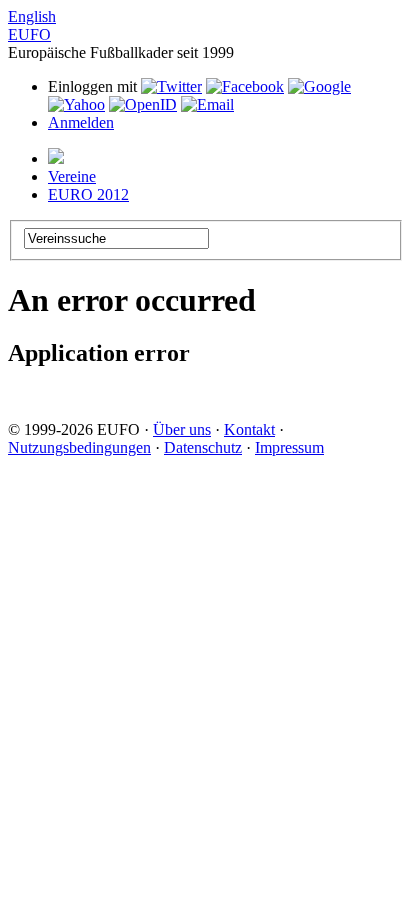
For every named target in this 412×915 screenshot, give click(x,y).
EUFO (29, 34)
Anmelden (81, 122)
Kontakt (249, 429)
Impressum (289, 447)
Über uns (182, 429)
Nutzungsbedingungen (79, 447)
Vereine (72, 176)
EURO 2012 (88, 194)
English (32, 16)
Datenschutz (203, 447)
